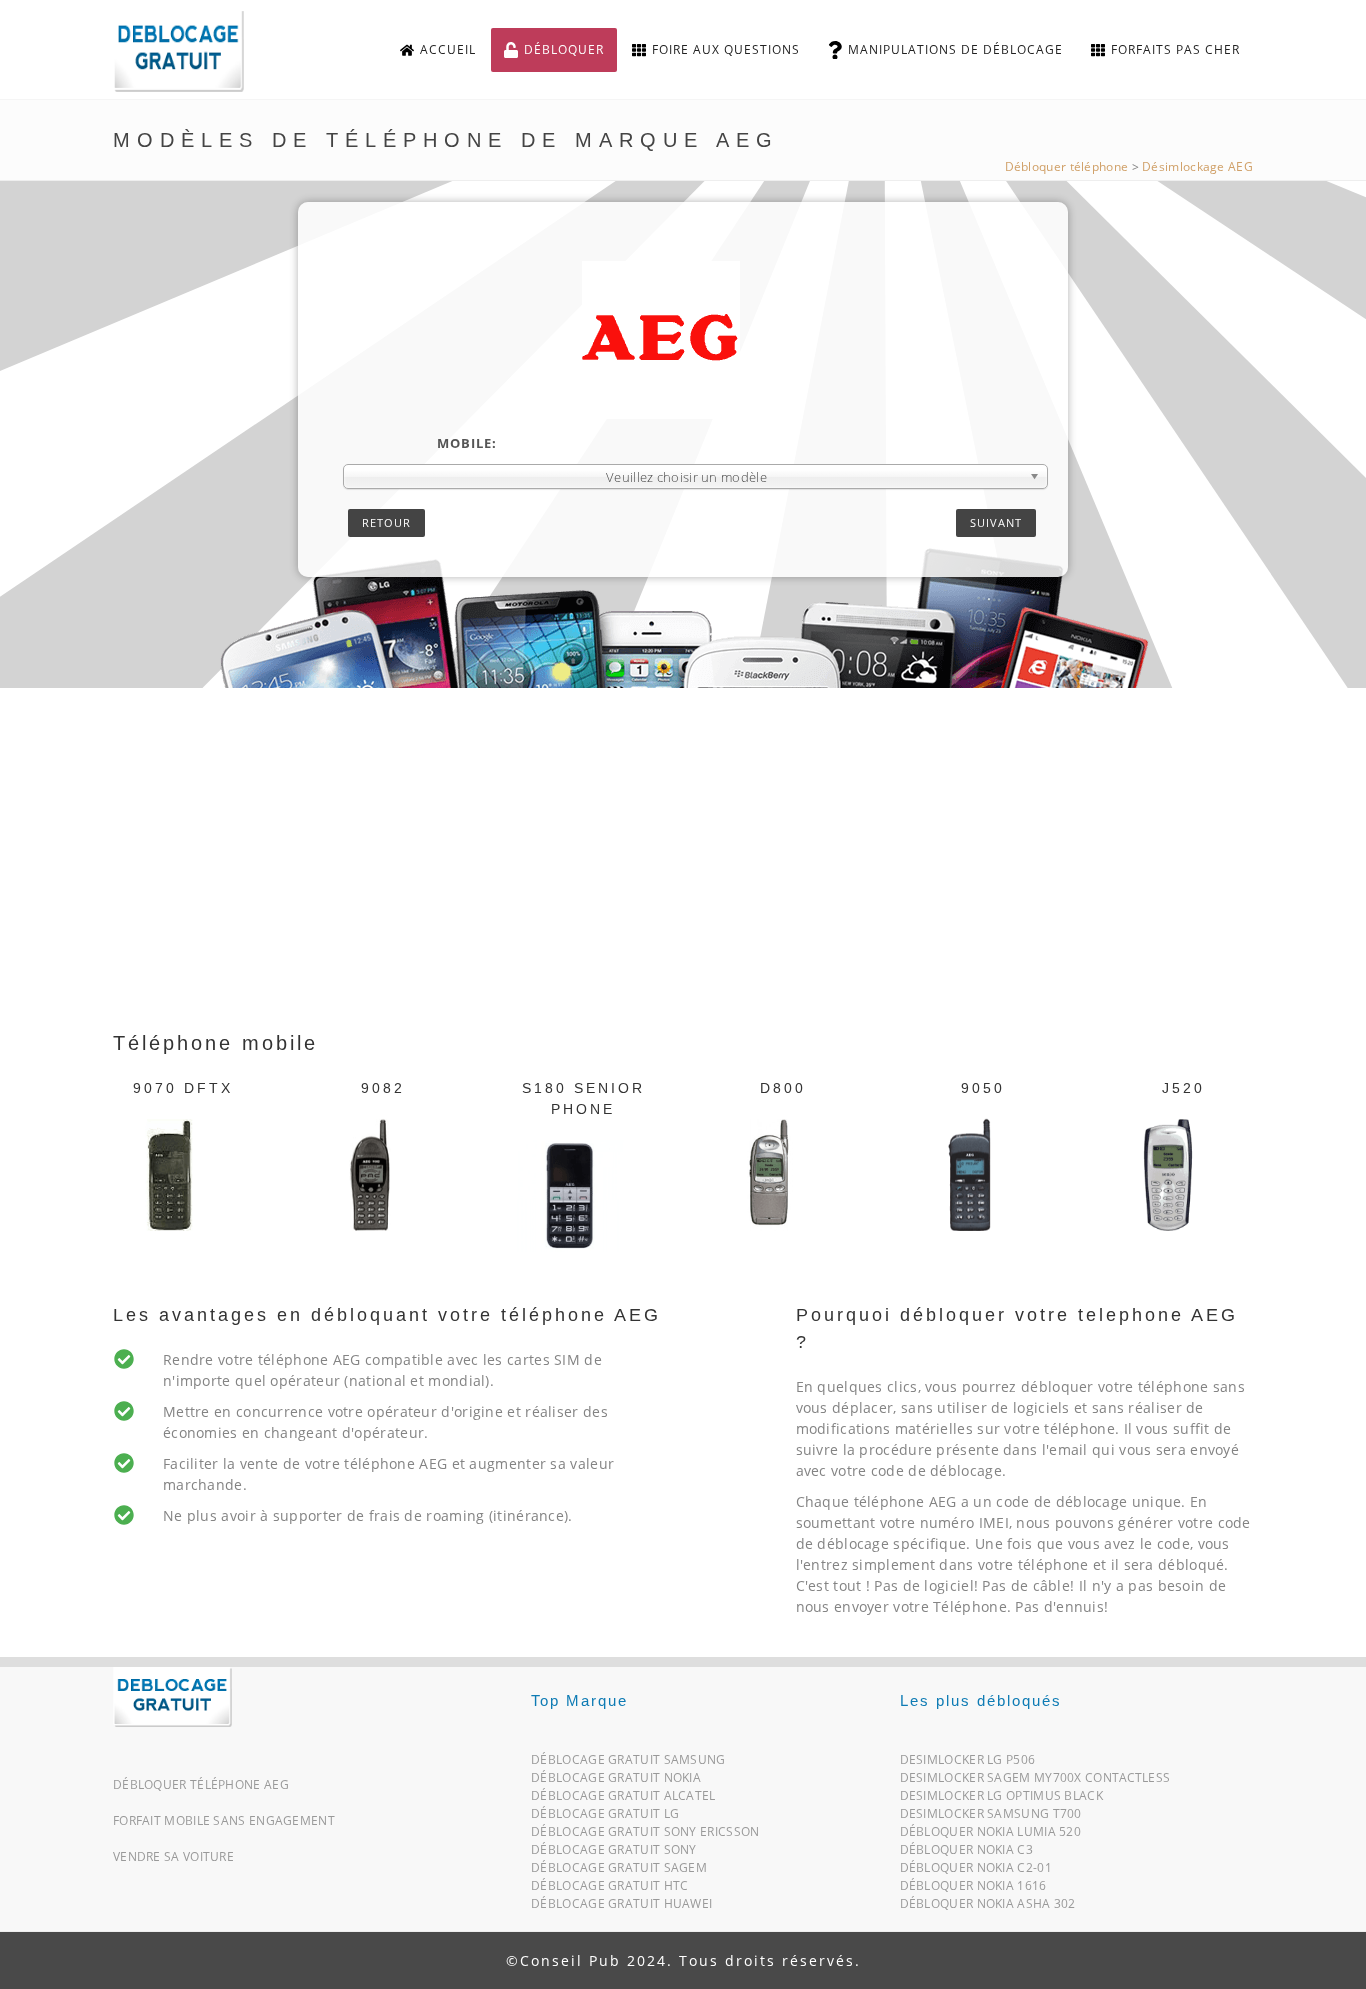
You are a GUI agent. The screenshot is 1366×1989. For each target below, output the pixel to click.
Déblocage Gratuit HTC (609, 1889)
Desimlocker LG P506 (968, 1763)
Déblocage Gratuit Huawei (621, 1907)
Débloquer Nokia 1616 (973, 1889)
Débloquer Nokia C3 (966, 1853)
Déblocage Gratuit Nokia (616, 1781)
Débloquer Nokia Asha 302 (988, 1907)
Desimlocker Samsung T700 (991, 1817)
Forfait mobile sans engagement (224, 1820)
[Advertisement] (683, 878)
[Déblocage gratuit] (195, 50)
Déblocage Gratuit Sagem (619, 1871)
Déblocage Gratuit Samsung (628, 1763)
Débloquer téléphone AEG (201, 1784)
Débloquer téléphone (1067, 166)
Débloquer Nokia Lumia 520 (991, 1835)
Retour (386, 522)
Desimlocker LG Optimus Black (1001, 1799)
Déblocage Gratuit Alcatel (623, 1799)
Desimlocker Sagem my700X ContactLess (1035, 1781)
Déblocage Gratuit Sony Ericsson (645, 1835)
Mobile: (467, 443)
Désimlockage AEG (1197, 166)
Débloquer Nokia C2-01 (976, 1871)
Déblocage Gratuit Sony (614, 1853)
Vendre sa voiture (173, 1856)
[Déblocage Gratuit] (172, 1694)
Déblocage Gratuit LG (605, 1817)
